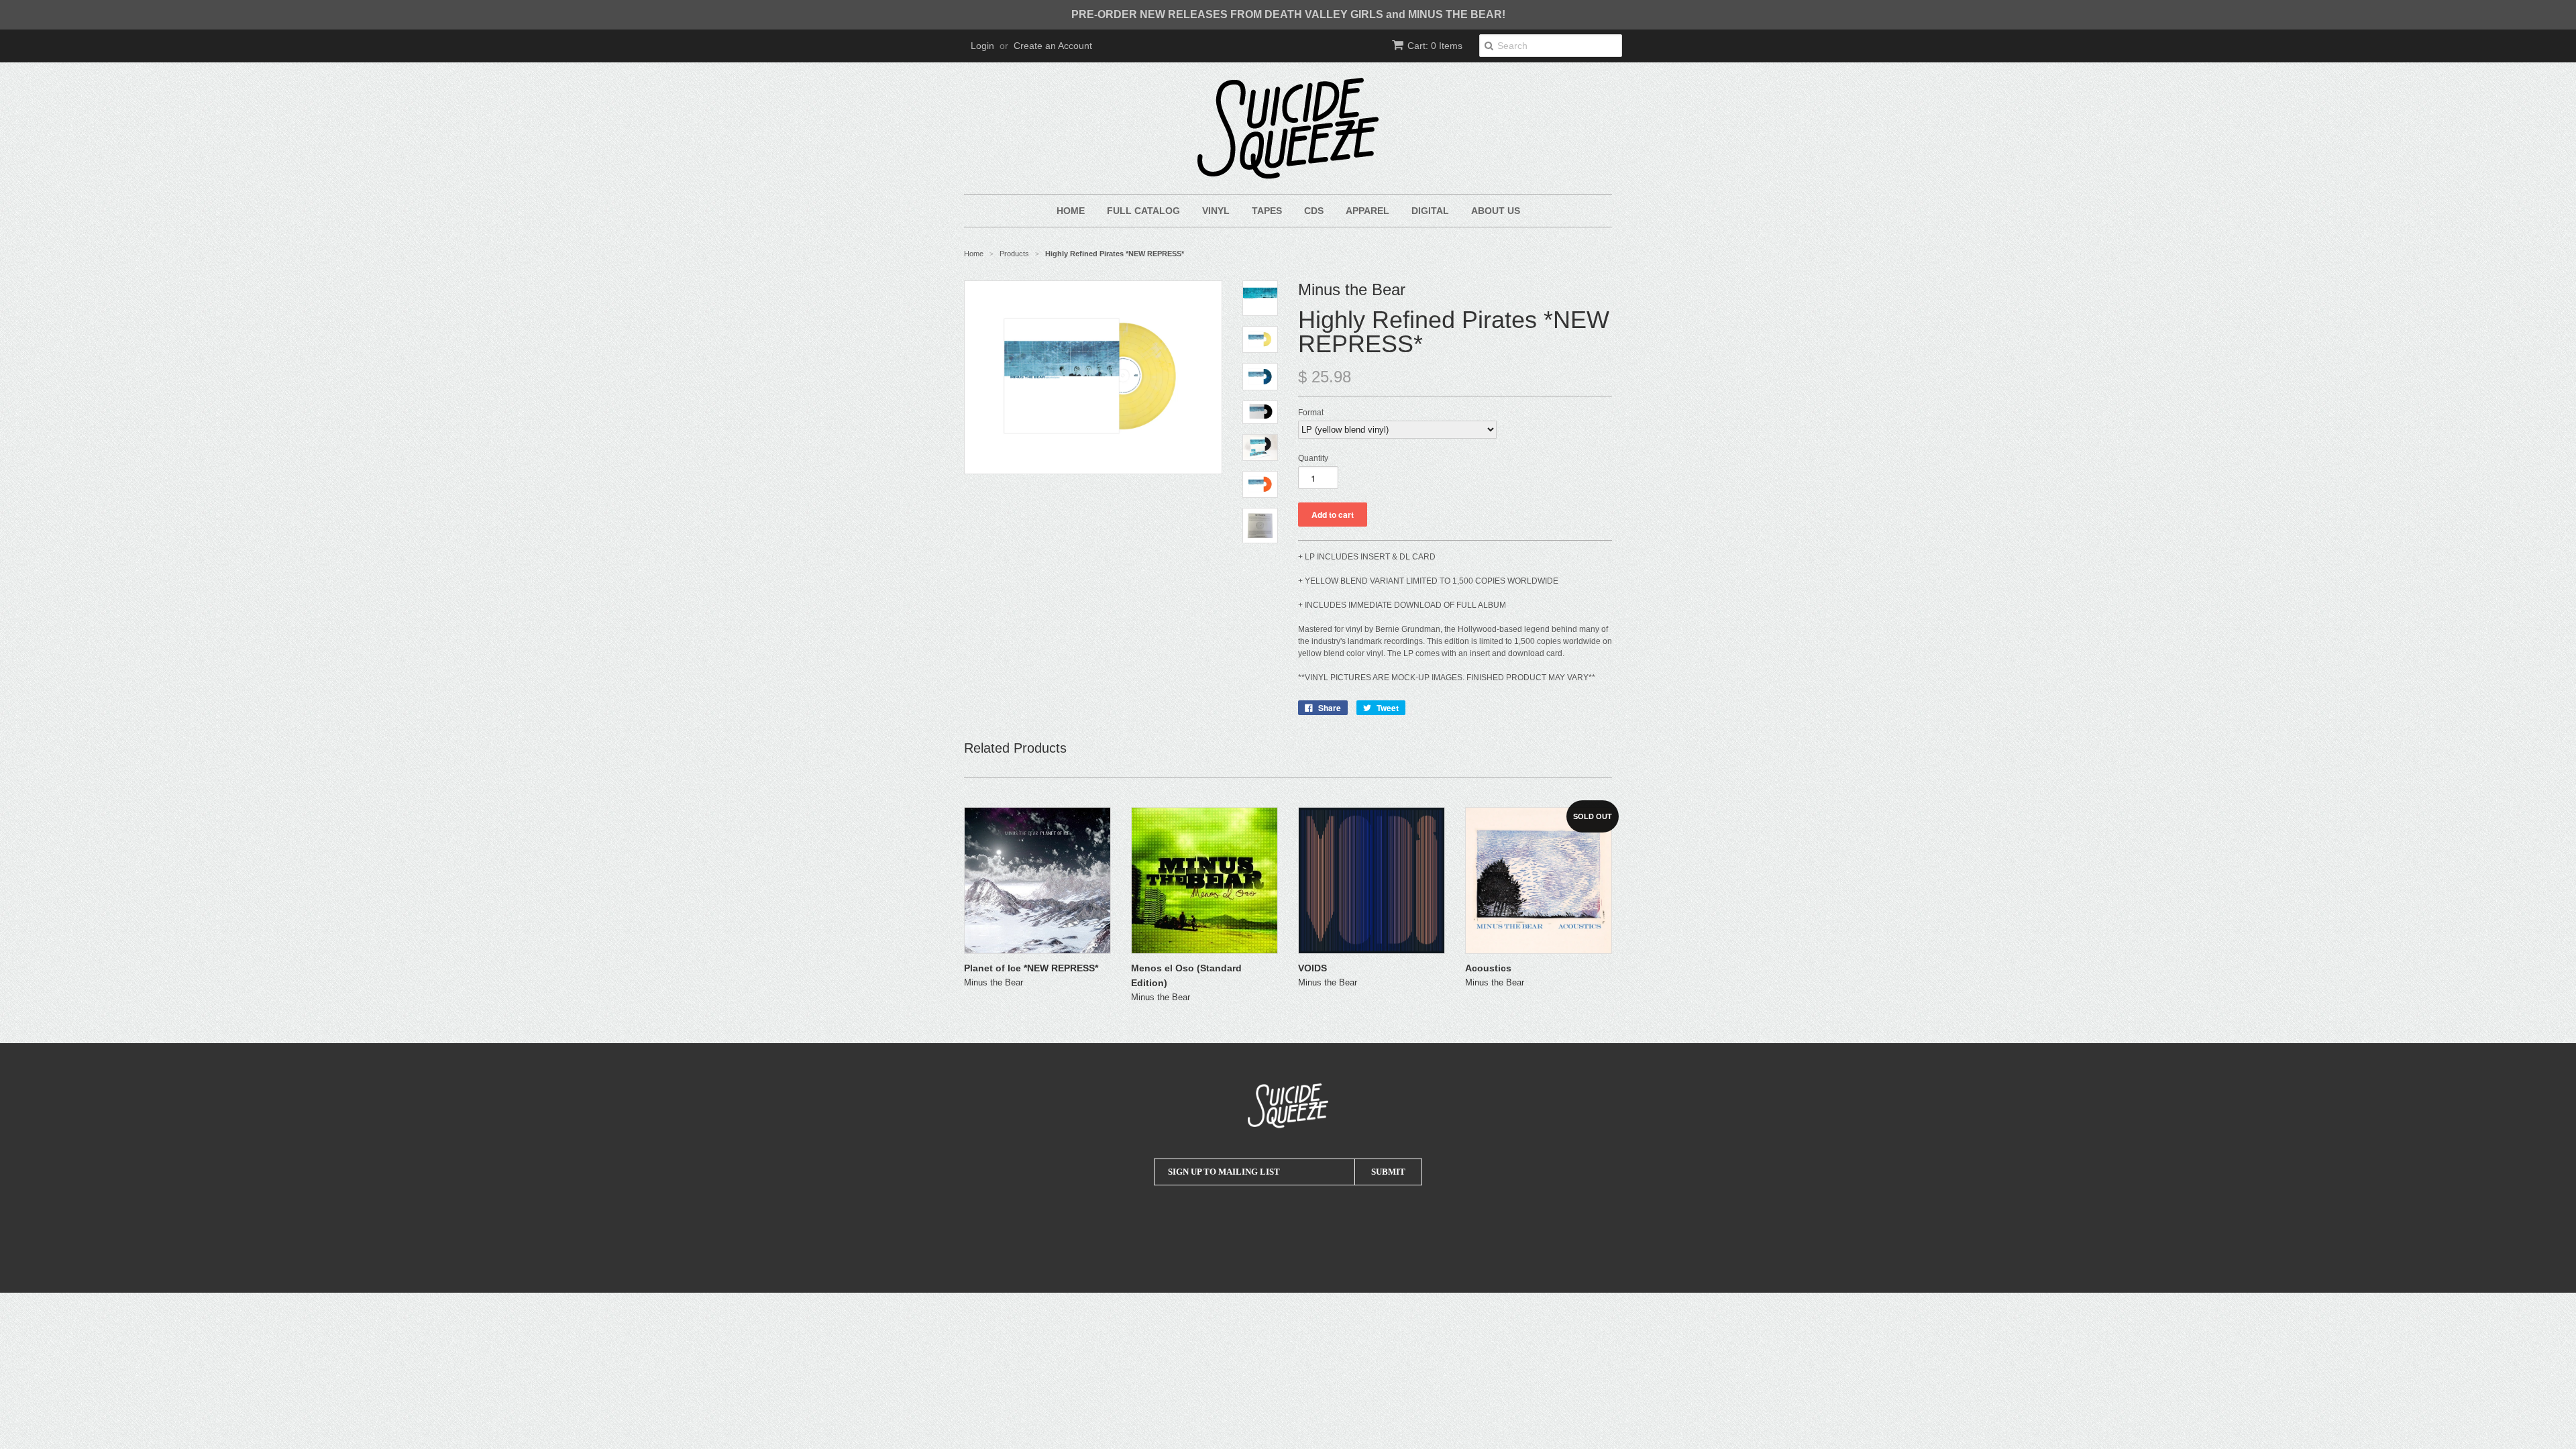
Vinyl (1216, 211)
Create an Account (1053, 46)
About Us (1496, 211)
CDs (1314, 211)
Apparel (1367, 211)
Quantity (1313, 458)
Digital (1430, 211)
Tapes (1267, 211)
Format (1311, 413)
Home (1071, 211)
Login (982, 46)
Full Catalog (1143, 211)
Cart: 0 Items (1435, 46)
